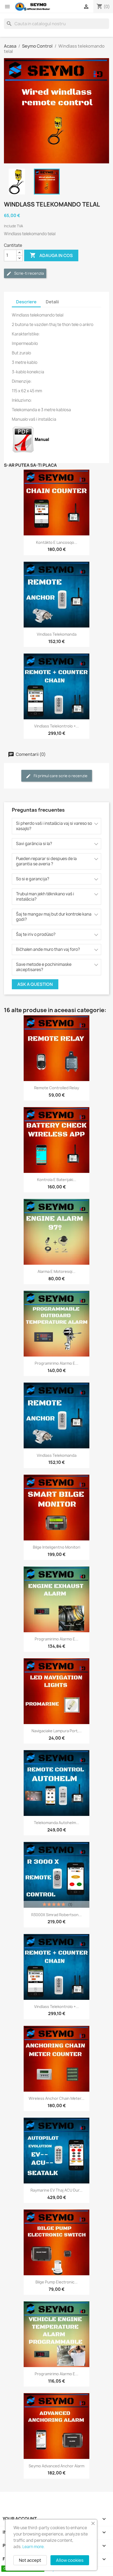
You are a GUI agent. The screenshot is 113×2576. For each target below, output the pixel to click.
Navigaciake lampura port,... (57, 1731)
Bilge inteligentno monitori (56, 1547)
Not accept (30, 2560)
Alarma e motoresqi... (56, 1271)
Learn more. (34, 2547)
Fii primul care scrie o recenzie (60, 776)
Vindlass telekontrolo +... (56, 726)
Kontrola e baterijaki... (57, 1180)
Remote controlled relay (57, 1088)
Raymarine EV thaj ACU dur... (56, 2190)
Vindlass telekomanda (57, 634)
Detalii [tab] (52, 302)
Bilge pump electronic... (56, 2282)
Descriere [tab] (26, 302)
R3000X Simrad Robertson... (56, 1915)
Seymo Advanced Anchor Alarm (56, 2466)
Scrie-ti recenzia (29, 273)
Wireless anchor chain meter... (56, 2098)
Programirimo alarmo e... (56, 1363)
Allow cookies (70, 2560)
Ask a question (35, 984)
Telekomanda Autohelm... (56, 1823)
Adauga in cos (51, 255)
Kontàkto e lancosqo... (57, 542)
